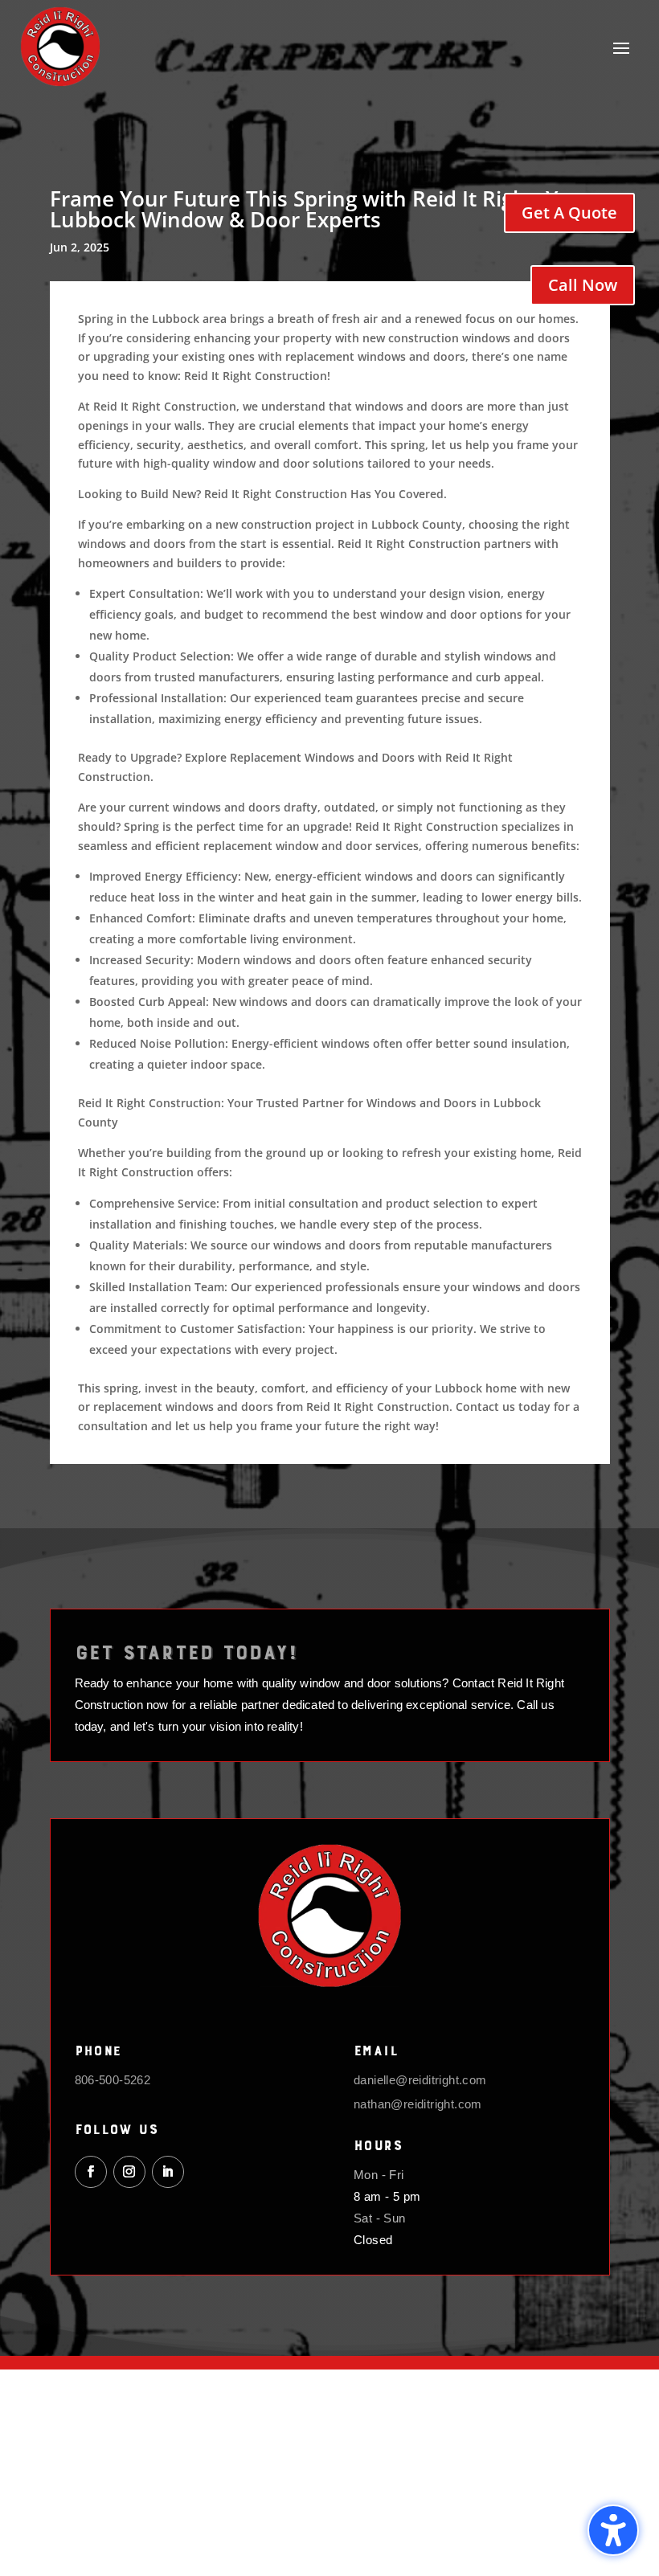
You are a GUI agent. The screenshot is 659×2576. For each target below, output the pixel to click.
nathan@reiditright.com (418, 2104)
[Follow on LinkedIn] (168, 2172)
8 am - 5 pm (387, 2196)
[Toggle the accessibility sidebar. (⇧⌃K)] (613, 2530)
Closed (373, 2240)
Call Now (583, 285)
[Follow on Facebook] (91, 2172)
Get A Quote (569, 213)
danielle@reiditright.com (420, 2080)
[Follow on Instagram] (129, 2172)
